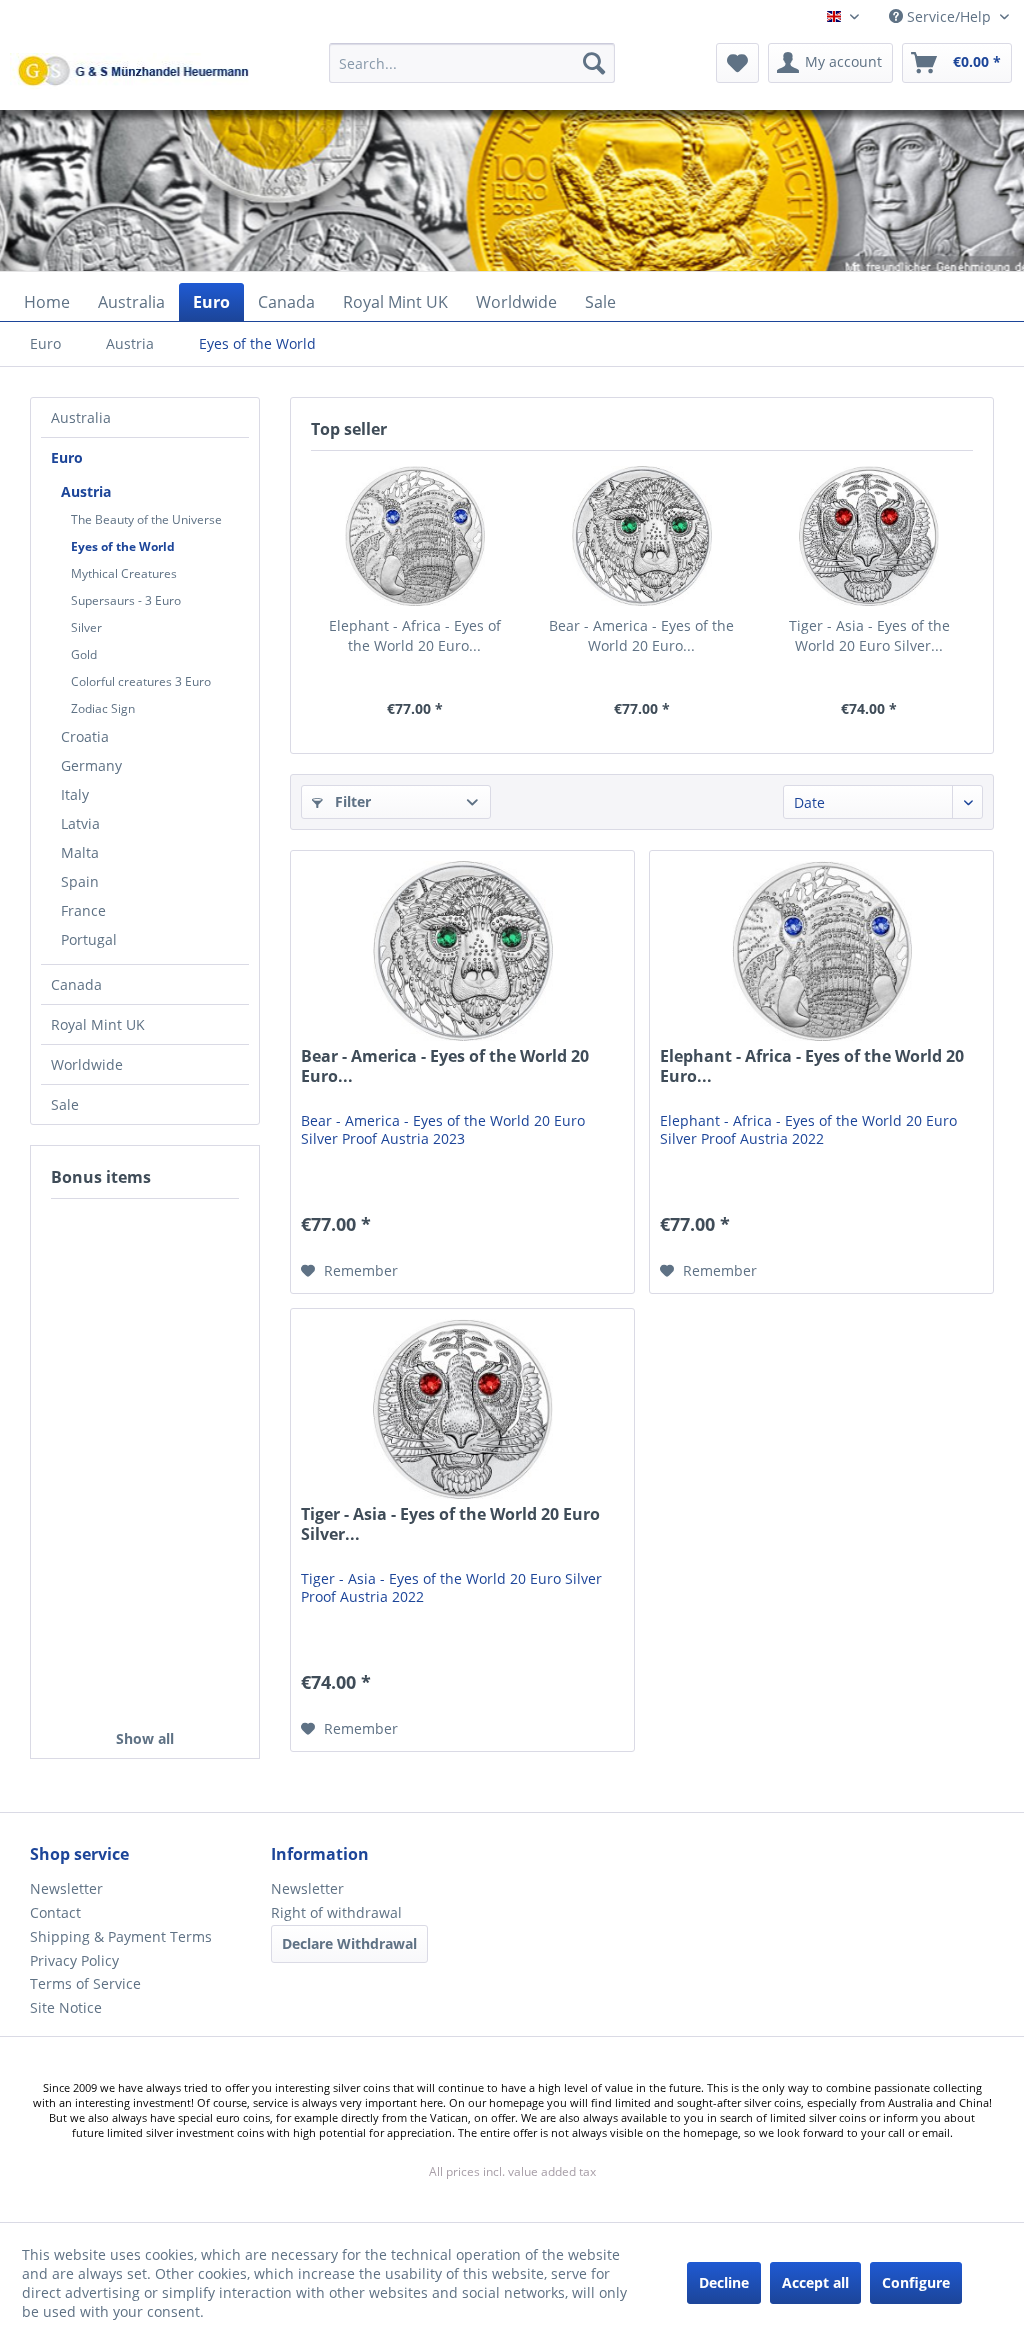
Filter (351, 801)
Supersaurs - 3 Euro (126, 600)
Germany (91, 765)
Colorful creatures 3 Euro (141, 681)
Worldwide (87, 1064)
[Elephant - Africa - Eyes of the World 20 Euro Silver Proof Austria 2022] (414, 536)
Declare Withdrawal (349, 1943)
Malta (80, 852)
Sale (65, 1104)
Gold (84, 654)
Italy (75, 794)
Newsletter (66, 1888)
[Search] (594, 63)
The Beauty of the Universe (146, 519)
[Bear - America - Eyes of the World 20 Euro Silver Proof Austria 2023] (641, 536)
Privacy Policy (74, 1960)
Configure (916, 2282)
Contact (55, 1912)
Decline (724, 2282)
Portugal (89, 939)
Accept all (815, 2282)
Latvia (80, 823)
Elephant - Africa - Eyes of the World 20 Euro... (415, 635)
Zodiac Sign (103, 708)
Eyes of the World (123, 546)
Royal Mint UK (98, 1024)
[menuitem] (472, 72)
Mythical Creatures (124, 573)
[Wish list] (737, 63)
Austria (86, 491)
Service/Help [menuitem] (949, 16)
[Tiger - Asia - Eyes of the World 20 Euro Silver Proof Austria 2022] (869, 536)
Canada (76, 984)
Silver (86, 627)
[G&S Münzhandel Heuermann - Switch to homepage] (185, 113)
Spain (80, 881)
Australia (81, 417)
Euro (67, 457)
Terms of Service (85, 1983)
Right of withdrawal (336, 1912)
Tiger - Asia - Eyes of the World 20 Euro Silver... (869, 635)
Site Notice (66, 2007)
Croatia (85, 736)
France (83, 910)
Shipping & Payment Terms (121, 1936)
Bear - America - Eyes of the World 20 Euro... (641, 635)
